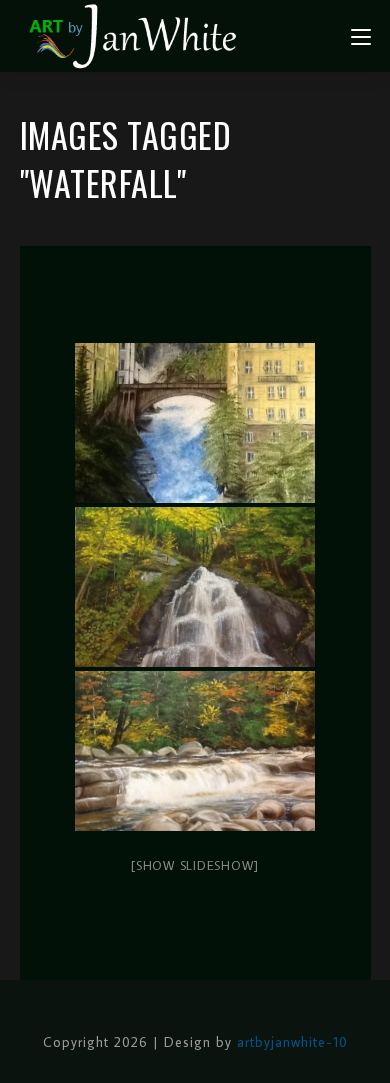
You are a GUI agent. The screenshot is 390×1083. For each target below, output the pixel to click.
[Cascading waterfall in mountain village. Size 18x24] (195, 423)
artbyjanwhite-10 (292, 1042)
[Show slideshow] (195, 865)
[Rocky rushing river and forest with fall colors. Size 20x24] (195, 751)
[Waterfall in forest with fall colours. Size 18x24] (195, 587)
